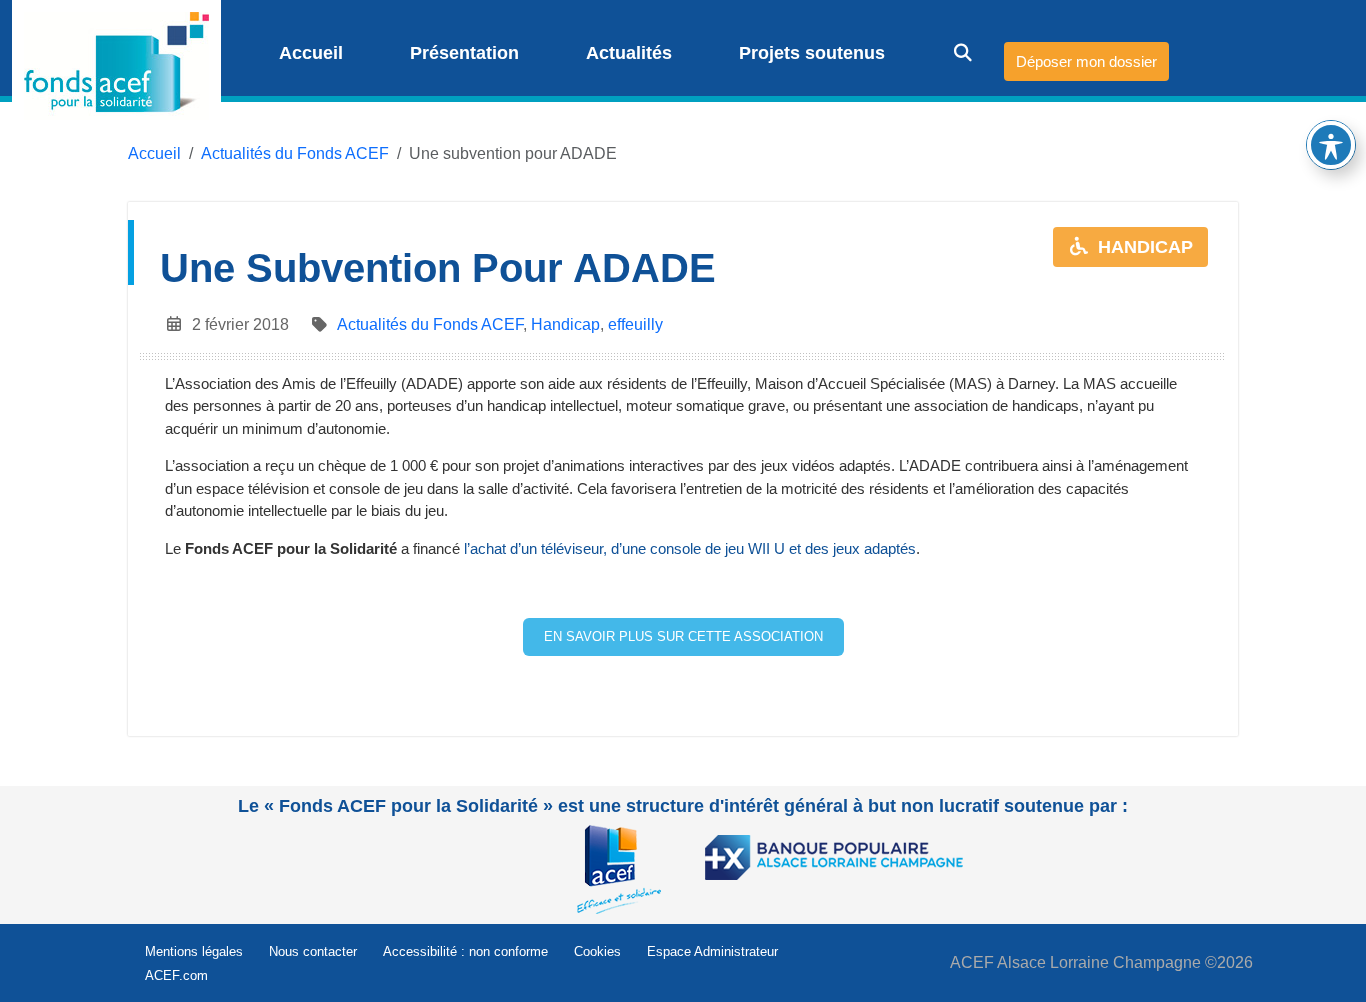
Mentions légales (194, 951)
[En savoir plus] (624, 867)
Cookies (597, 951)
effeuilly (635, 324)
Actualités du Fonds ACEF (295, 153)
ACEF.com (176, 975)
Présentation (462, 53)
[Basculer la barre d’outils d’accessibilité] (1331, 145)
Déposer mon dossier (1086, 61)
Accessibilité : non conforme (465, 951)
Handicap (565, 324)
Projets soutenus (809, 53)
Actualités (626, 53)
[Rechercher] (949, 53)
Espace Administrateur (712, 951)
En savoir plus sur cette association (683, 636)
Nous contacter (313, 951)
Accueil (308, 53)
